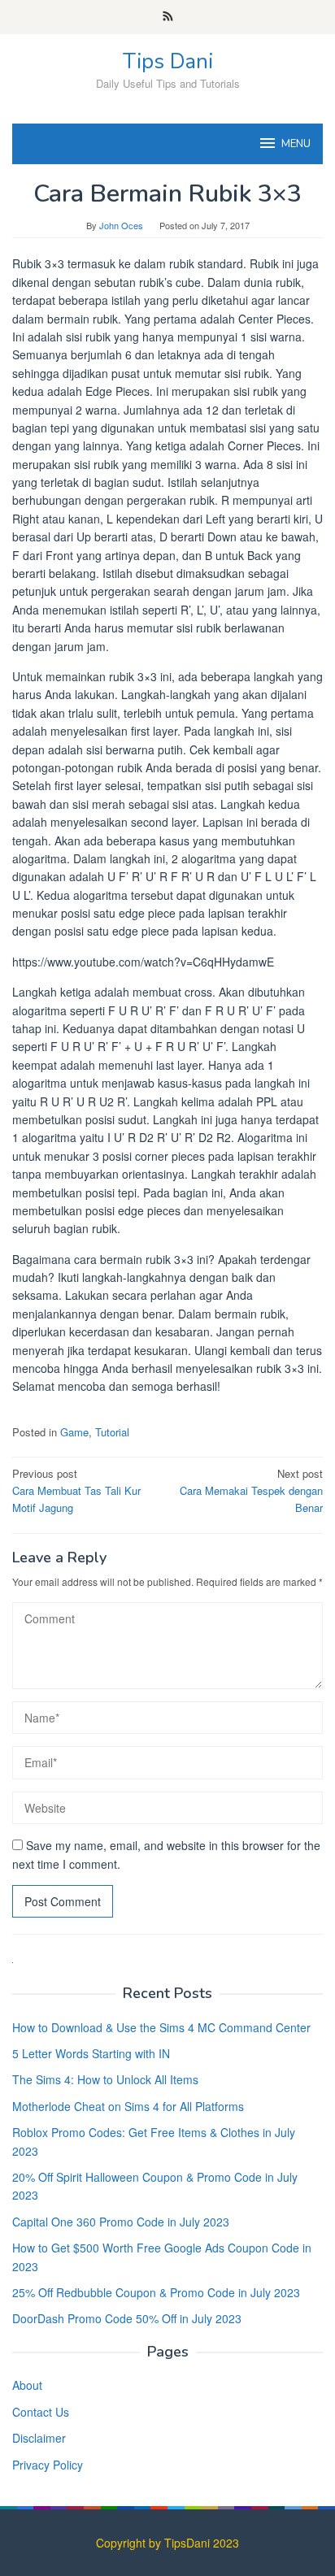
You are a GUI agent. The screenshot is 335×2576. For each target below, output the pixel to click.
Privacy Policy (48, 2465)
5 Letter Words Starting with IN (91, 2053)
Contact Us (41, 2412)
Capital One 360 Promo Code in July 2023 (121, 2222)
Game (74, 1432)
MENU (296, 144)
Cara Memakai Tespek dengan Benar (251, 1490)
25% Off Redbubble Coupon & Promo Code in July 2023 (156, 2292)
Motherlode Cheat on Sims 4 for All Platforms (128, 2106)
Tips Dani (168, 61)
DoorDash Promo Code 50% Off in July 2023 (127, 2318)
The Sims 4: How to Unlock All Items (105, 2079)
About (27, 2385)
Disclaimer (39, 2438)
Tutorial (112, 1432)
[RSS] (168, 17)
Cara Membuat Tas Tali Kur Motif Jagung (76, 1490)
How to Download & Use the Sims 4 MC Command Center (161, 2027)
